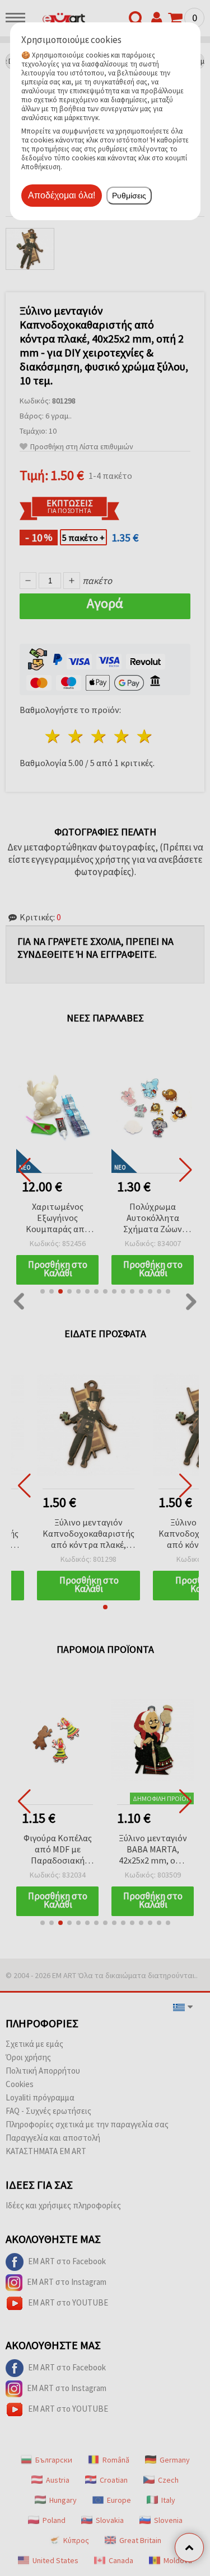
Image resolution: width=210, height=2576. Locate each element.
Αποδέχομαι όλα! (62, 195)
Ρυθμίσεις (129, 196)
